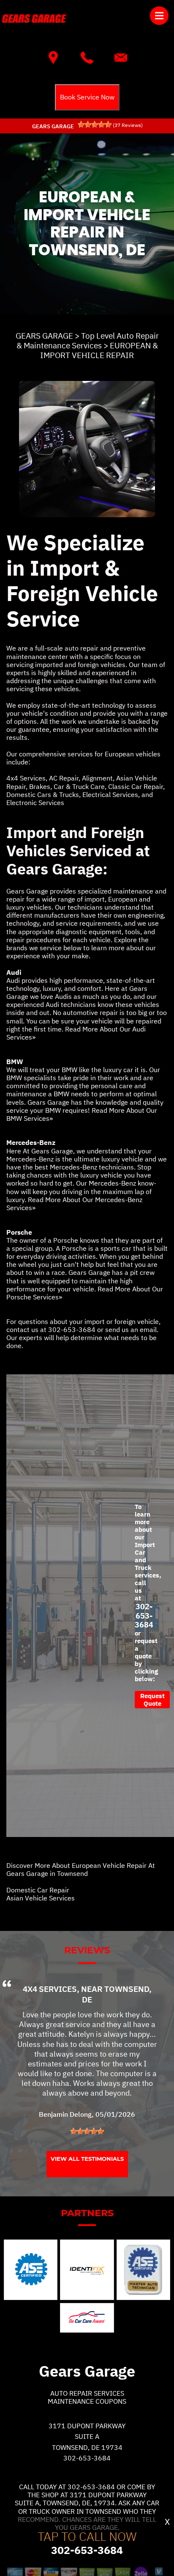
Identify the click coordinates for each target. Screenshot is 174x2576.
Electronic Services (35, 803)
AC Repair (64, 778)
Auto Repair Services (87, 2393)
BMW (15, 1062)
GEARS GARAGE (44, 336)
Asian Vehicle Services (41, 1898)
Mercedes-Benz (31, 1142)
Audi (14, 972)
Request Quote (152, 1700)
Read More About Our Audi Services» (76, 1033)
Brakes (40, 786)
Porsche (19, 1232)
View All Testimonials (87, 2159)
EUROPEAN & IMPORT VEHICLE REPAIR (99, 350)
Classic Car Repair (136, 786)
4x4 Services (26, 778)
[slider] (95, 124)
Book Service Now (87, 97)
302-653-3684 (72, 1329)
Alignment (97, 778)
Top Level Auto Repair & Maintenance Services (88, 341)
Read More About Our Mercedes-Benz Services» (74, 1204)
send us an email (131, 1329)
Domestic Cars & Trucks (43, 794)
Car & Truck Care (79, 786)
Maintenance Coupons (87, 2401)
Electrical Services (110, 794)
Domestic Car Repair (38, 1890)
